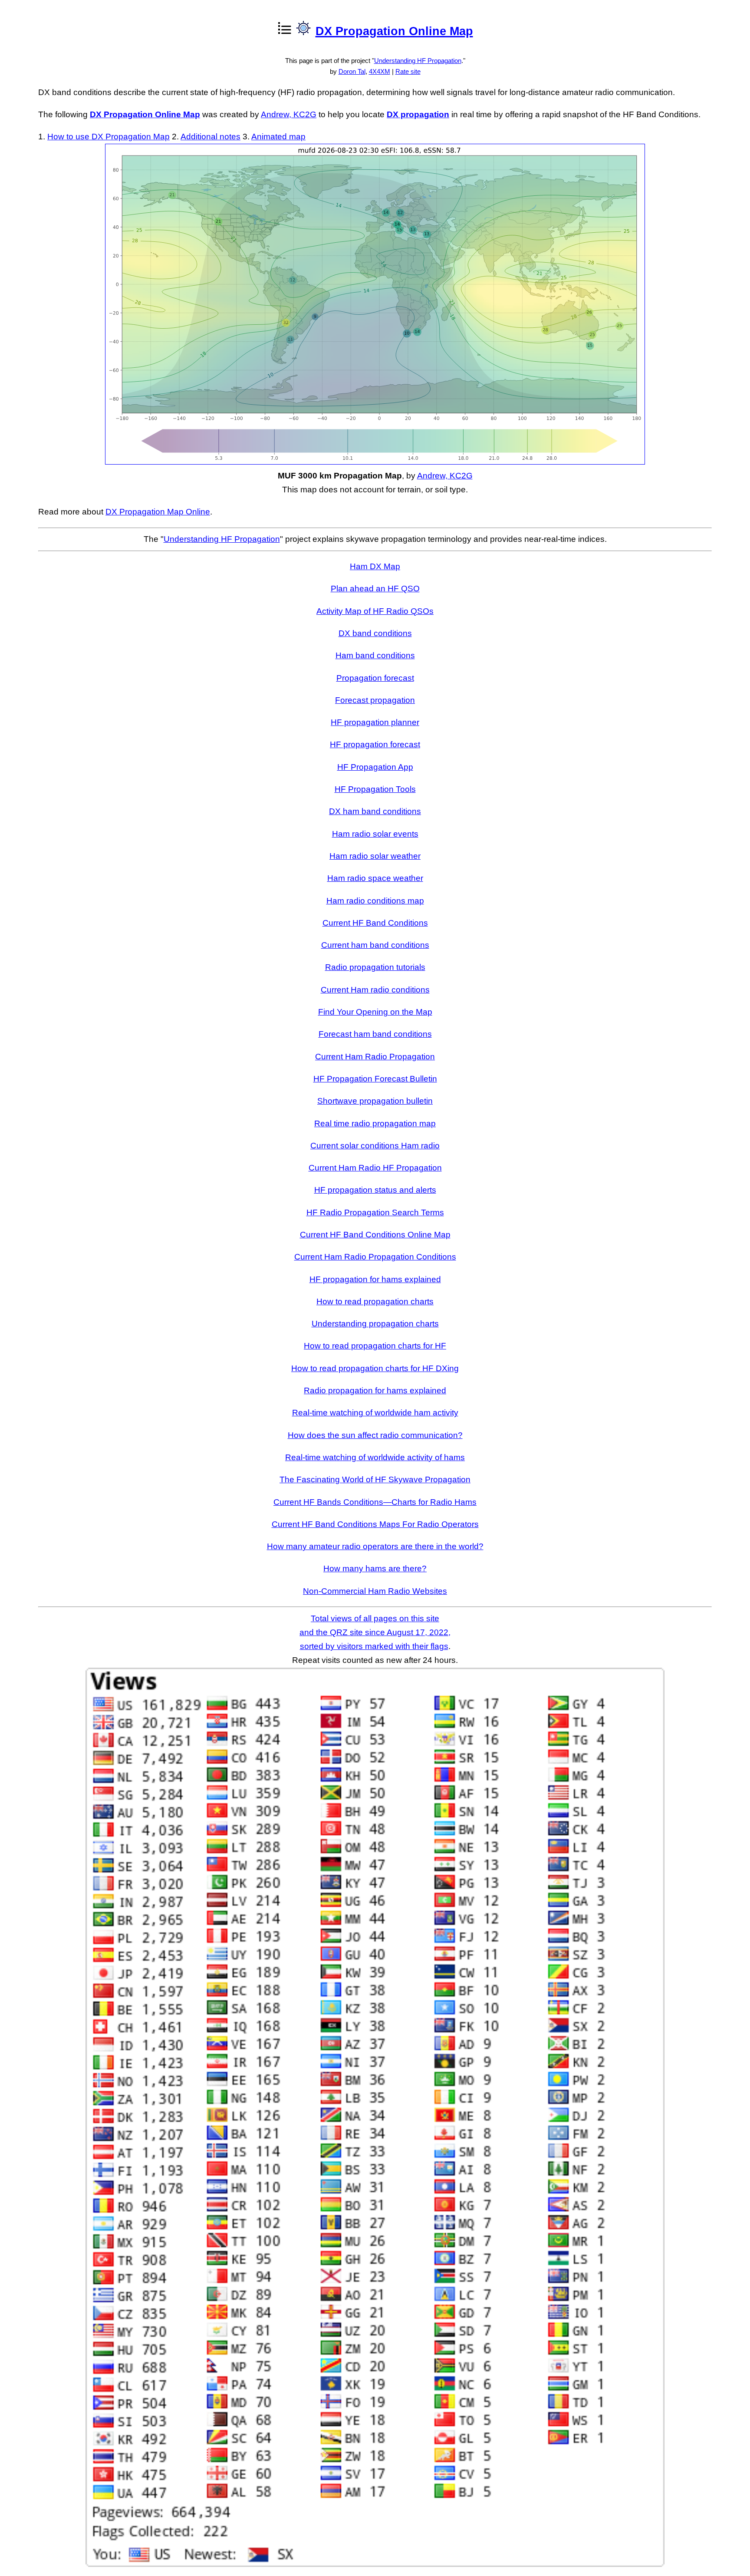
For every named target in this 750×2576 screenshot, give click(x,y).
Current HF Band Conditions (375, 923)
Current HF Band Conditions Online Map (375, 1235)
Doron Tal (352, 71)
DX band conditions (375, 633)
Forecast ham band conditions (375, 1034)
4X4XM (380, 71)
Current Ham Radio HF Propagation (375, 1168)
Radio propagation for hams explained (375, 1390)
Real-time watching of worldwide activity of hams (375, 1457)
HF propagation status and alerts (375, 1190)
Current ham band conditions (375, 945)
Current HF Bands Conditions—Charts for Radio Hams (375, 1502)
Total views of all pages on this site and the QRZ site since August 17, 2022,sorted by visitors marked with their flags (375, 1633)
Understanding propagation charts (375, 1324)
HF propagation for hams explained (375, 1279)
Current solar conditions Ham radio (375, 1146)
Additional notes (211, 137)
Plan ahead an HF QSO (375, 589)
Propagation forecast (375, 678)
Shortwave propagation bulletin (375, 1101)
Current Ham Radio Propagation (375, 1057)
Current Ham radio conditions (375, 990)
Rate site (408, 71)
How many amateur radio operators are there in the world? (375, 1546)
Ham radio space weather (375, 878)
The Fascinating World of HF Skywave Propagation (375, 1479)
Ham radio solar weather (375, 856)
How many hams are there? (375, 1568)
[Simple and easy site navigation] (303, 30)
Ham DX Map (375, 566)
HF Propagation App (375, 767)
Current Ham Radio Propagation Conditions (375, 1257)
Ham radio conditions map (375, 901)
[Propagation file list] (284, 30)
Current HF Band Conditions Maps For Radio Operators (375, 1524)
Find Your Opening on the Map (375, 1012)
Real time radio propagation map (375, 1123)
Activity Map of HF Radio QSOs (375, 611)
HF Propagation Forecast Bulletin (375, 1079)
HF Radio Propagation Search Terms (375, 1212)
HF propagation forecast (375, 744)
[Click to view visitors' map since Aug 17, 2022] (375, 2564)
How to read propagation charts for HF (375, 1346)
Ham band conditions (375, 655)
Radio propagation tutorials (375, 967)
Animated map (278, 137)
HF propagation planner (375, 722)
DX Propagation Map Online (158, 512)
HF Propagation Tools (375, 789)
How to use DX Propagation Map (109, 137)
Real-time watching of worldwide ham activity (375, 1413)
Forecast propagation (375, 700)
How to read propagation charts (375, 1301)
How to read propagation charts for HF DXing (375, 1368)
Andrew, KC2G (289, 114)
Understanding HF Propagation (418, 61)
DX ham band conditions (375, 811)
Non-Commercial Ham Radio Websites (375, 1591)
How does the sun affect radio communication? (375, 1435)
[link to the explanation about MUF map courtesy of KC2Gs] (375, 462)
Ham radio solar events (375, 834)
